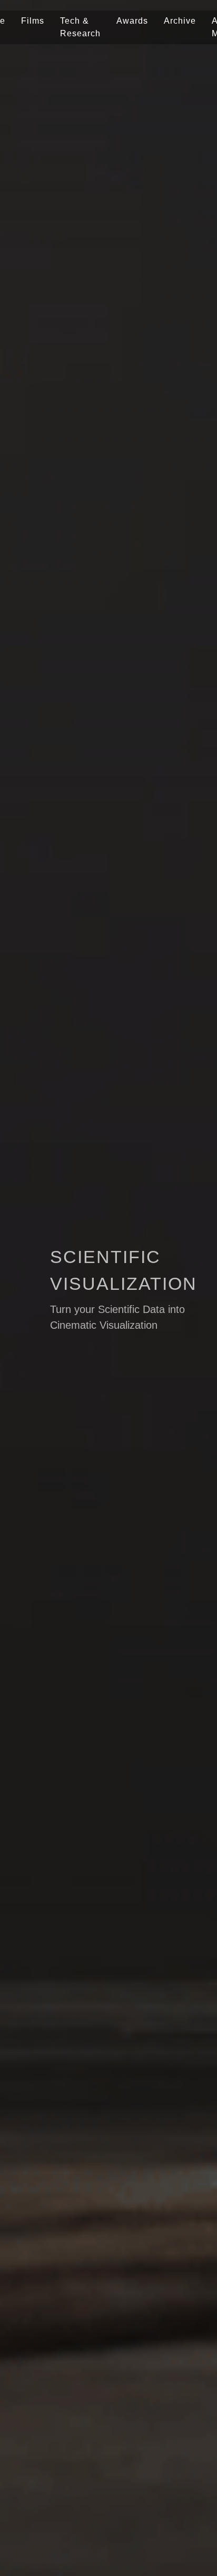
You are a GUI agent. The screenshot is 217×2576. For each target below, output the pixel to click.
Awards (132, 21)
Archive (180, 21)
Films (33, 21)
